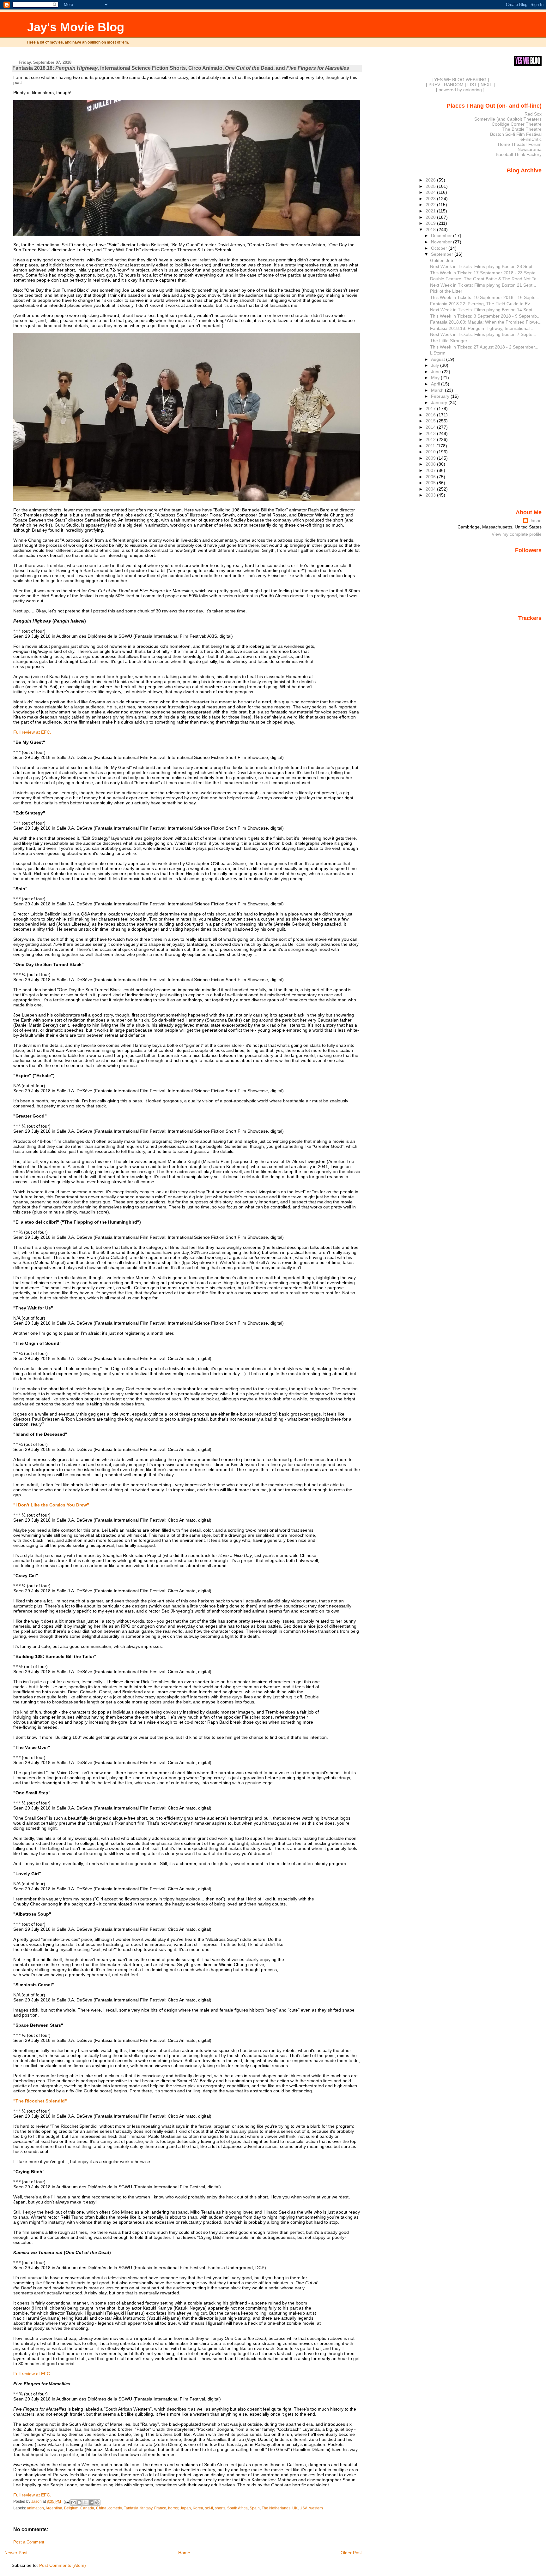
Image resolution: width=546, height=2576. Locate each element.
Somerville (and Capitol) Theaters (508, 119)
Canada (87, 2508)
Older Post (351, 2553)
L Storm (438, 353)
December (442, 236)
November (442, 242)
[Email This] (73, 2502)
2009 (431, 458)
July (436, 365)
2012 (431, 439)
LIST (472, 85)
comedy (115, 2508)
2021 (431, 211)
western (316, 2508)
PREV (434, 85)
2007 (431, 470)
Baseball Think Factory (519, 154)
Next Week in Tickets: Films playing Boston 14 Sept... (483, 310)
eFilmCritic (531, 139)
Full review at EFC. (32, 732)
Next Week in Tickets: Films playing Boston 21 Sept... (483, 285)
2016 (431, 415)
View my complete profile (517, 534)
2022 (431, 205)
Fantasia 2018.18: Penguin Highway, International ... (482, 328)
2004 (431, 489)
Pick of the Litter (446, 291)
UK (295, 2508)
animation (35, 2508)
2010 (431, 452)
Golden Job (442, 260)
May (436, 378)
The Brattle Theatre (522, 129)
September (443, 254)
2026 (431, 180)
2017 (431, 408)
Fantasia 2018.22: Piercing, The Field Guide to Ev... (482, 304)
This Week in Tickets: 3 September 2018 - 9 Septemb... (485, 316)
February (441, 396)
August (439, 359)
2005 (431, 483)
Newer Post (16, 2553)
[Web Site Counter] (531, 627)
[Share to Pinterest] (97, 2502)
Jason (536, 521)
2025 (431, 186)
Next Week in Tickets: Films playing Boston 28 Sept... (483, 266)
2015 (431, 421)
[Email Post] (66, 2501)
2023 (431, 199)
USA (303, 2508)
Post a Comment (29, 2542)
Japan (185, 2508)
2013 (431, 433)
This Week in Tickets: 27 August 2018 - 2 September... (484, 347)
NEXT (486, 85)
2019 (431, 223)
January (440, 402)
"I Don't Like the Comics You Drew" (51, 1505)
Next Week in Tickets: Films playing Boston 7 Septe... (483, 334)
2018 (431, 230)
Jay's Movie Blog (76, 27)
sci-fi (209, 2508)
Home (184, 2553)
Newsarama (530, 149)
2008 (431, 464)
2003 (431, 495)
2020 (431, 217)
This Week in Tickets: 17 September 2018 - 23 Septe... (485, 273)
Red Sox (533, 114)
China (101, 2508)
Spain (255, 2508)
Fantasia (131, 2508)
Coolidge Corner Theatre (517, 124)
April (436, 384)
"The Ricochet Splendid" (40, 2101)
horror (173, 2508)
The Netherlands (276, 2508)
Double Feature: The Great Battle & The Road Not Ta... (485, 279)
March (438, 390)
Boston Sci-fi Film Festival (516, 134)
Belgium (71, 2508)
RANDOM (454, 85)
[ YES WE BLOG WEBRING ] (460, 80)
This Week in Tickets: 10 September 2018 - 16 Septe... (485, 297)
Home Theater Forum (520, 144)
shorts (220, 2508)
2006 (431, 477)
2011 (431, 446)
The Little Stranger (449, 341)
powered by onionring (460, 90)
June (437, 372)
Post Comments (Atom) (63, 2565)
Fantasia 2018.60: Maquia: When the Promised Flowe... (486, 322)
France (160, 2508)
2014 (431, 427)
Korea (198, 2508)
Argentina (54, 2508)
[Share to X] (85, 2502)
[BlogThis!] (79, 2502)
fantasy (146, 2508)
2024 (431, 192)
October (440, 248)
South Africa (237, 2508)
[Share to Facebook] (91, 2502)
